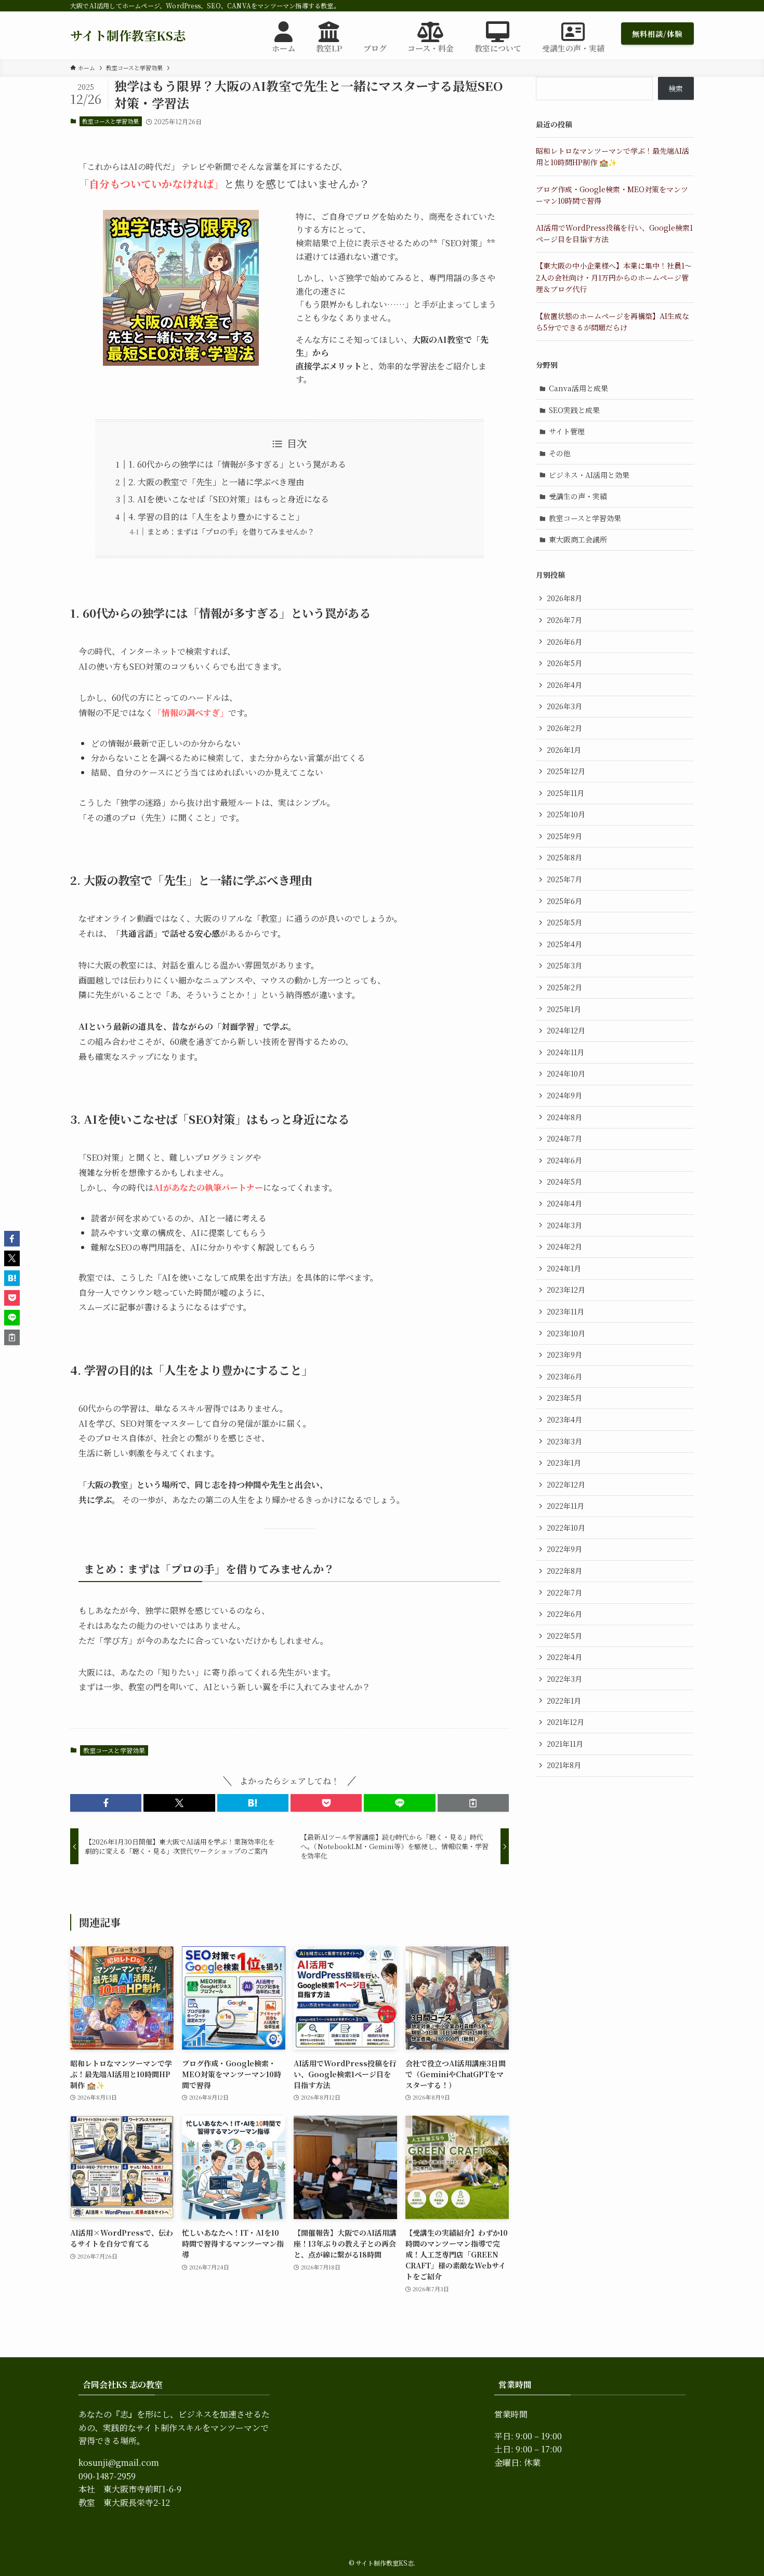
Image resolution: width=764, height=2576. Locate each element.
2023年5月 (564, 1398)
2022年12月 (566, 1484)
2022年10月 (566, 1528)
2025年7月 (564, 879)
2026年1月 (564, 750)
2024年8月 (564, 1117)
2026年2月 (564, 728)
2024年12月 (566, 1030)
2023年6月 (564, 1376)
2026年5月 (564, 663)
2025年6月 (564, 901)
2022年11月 (565, 1506)
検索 (676, 88)
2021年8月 (564, 1765)
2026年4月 (564, 685)
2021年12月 (565, 1722)
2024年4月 (564, 1203)
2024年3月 (564, 1225)
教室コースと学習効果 (110, 121)
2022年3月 (564, 1679)
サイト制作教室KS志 (128, 35)
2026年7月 (564, 620)
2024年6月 (564, 1160)
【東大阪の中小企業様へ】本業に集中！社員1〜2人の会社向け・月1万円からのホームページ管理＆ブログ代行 (614, 277)
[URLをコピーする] (473, 1803)
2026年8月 (564, 598)
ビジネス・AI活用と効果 (589, 475)
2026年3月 (564, 706)
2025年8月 (564, 857)
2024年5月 (564, 1181)
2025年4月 (564, 944)
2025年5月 (564, 922)
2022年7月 (564, 1592)
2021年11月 (565, 1744)
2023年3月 (564, 1441)
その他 (560, 453)
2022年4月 (564, 1657)
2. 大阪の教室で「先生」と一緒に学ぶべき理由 (216, 482)
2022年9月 (564, 1549)
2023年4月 (564, 1419)
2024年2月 (564, 1246)
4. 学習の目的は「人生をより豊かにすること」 (216, 517)
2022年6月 (564, 1614)
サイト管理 (567, 431)
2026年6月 (564, 642)
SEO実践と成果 (574, 410)
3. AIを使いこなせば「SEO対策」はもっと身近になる (229, 499)
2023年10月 (566, 1333)
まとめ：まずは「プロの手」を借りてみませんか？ (231, 531)
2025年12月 (566, 771)
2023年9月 (564, 1355)
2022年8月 (564, 1571)
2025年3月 (564, 965)
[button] (106, 1803)
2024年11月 (565, 1052)
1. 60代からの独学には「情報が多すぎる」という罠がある (237, 464)
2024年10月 (566, 1073)
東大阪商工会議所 (578, 539)
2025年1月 (564, 1009)
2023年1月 (564, 1463)
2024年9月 (564, 1095)
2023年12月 (566, 1290)
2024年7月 (564, 1138)
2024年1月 (564, 1268)
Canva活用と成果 (578, 388)
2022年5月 (564, 1636)
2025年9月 (564, 836)
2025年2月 (564, 987)
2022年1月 (564, 1701)
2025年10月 (566, 814)
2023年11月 (565, 1311)
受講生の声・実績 (578, 496)
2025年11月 (565, 793)
